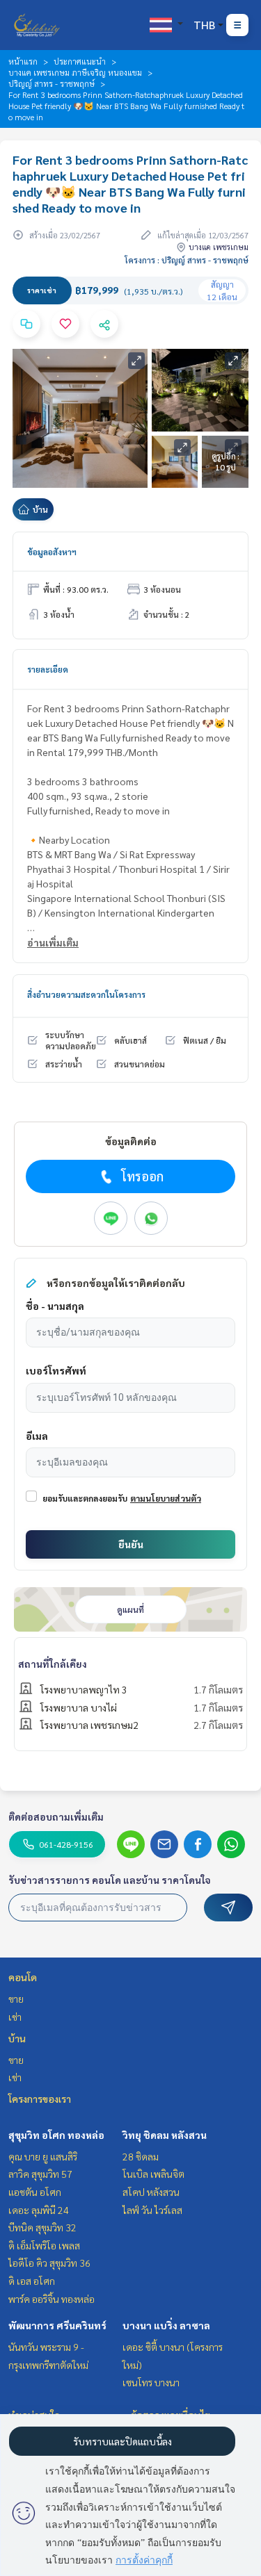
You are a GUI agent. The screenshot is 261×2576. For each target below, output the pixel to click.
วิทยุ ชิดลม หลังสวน (165, 2135)
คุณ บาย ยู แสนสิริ (43, 2156)
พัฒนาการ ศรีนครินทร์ (57, 2325)
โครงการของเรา (40, 2099)
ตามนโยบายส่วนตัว (166, 1498)
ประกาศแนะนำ (80, 61)
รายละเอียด (48, 669)
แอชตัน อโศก (35, 2192)
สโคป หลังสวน (151, 2192)
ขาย (16, 1999)
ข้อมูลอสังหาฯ (52, 552)
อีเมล (37, 1436)
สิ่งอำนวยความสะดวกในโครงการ (86, 994)
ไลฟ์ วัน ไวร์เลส (152, 2210)
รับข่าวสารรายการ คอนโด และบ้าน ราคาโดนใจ (110, 1880)
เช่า (15, 2017)
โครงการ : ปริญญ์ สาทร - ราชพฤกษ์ (187, 260)
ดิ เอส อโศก (32, 2281)
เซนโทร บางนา (151, 2382)
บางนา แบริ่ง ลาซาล (166, 2325)
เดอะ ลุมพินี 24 (39, 2210)
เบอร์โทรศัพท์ (56, 1370)
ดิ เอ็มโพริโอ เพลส (44, 2245)
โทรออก (142, 1176)
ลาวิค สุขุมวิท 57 (40, 2174)
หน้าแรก (23, 61)
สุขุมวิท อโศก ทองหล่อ (56, 2135)
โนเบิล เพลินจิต (153, 2174)
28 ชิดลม (141, 2156)
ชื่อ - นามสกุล (55, 1306)
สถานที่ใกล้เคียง (53, 1664)
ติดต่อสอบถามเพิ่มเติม (56, 1816)
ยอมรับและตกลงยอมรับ (85, 1498)
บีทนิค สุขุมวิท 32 (42, 2227)
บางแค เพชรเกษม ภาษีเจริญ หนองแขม (75, 72)
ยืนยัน (131, 1544)
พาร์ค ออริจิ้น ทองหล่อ (52, 2299)
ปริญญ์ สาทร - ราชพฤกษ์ (52, 83)
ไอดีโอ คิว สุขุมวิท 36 (49, 2263)
